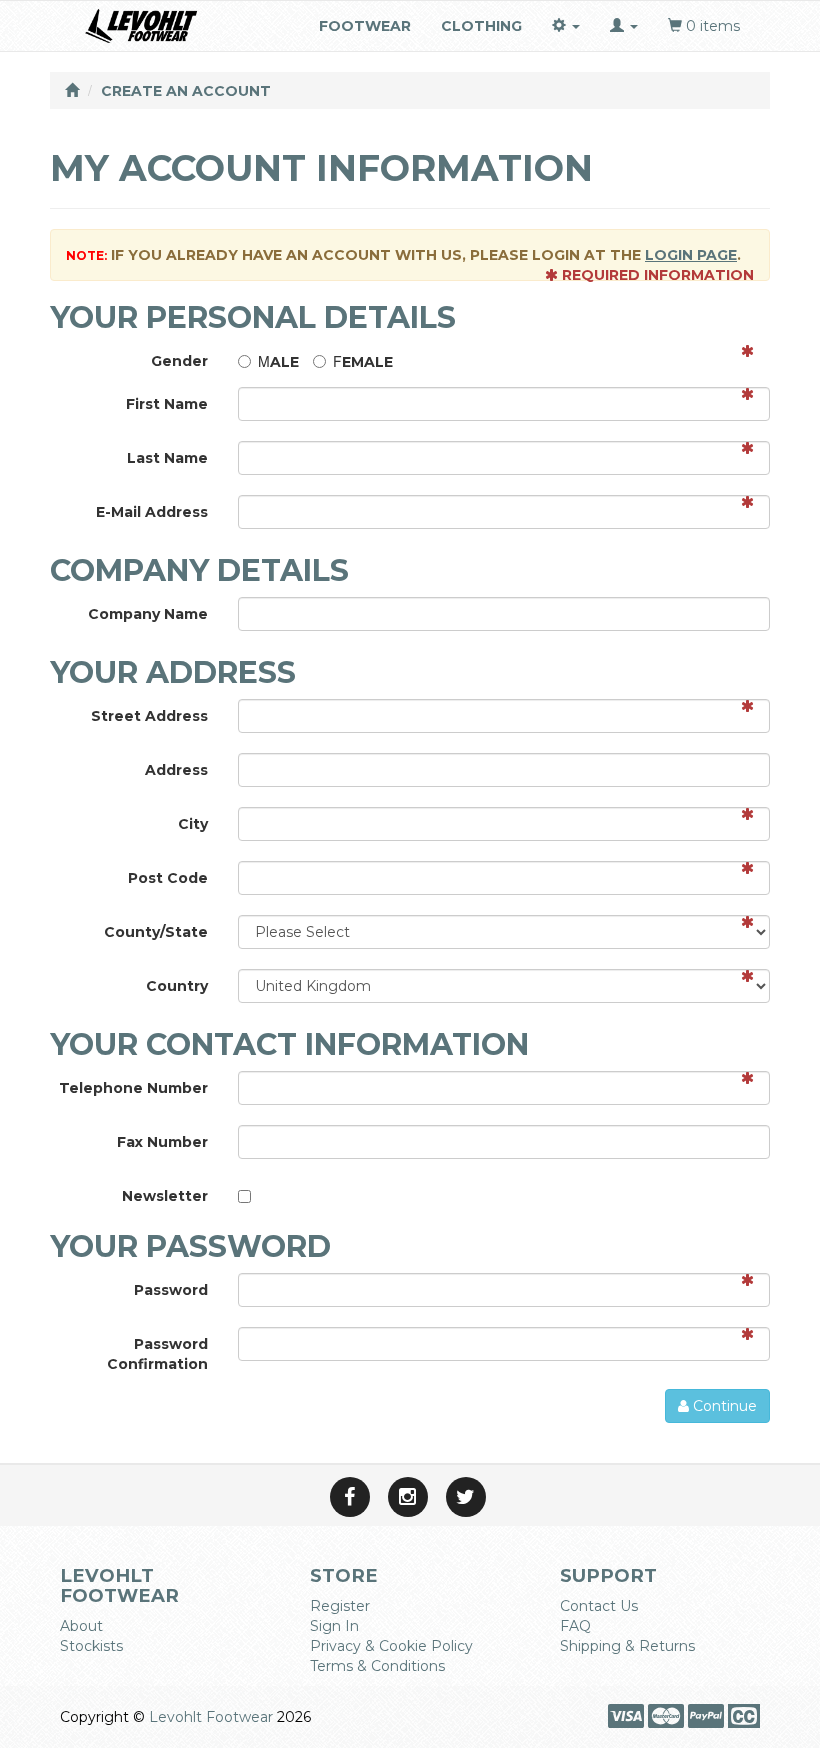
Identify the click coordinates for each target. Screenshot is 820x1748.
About (81, 1626)
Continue (723, 1406)
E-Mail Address (152, 512)
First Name (167, 404)
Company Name (148, 614)
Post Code (168, 878)
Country (177, 986)
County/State (156, 932)
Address (176, 770)
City (193, 824)
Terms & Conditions (377, 1666)
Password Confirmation (157, 1354)
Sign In (334, 1626)
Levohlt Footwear (211, 1717)
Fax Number (162, 1142)
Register (340, 1606)
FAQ (575, 1626)
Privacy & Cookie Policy (391, 1646)
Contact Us (599, 1606)
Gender (179, 361)
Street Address (149, 716)
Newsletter (165, 1196)
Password (171, 1290)
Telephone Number (133, 1088)
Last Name (167, 458)
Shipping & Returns (627, 1646)
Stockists (91, 1646)
